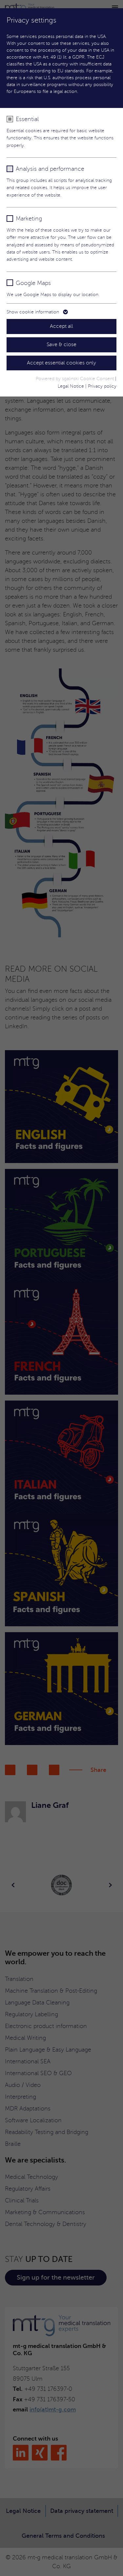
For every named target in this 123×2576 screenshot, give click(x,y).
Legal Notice (71, 386)
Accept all (61, 326)
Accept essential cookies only (61, 363)
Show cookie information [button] (33, 312)
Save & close (61, 344)
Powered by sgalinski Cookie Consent (75, 379)
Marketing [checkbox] (29, 219)
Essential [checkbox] (27, 119)
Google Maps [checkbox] (33, 283)
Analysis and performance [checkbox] (50, 169)
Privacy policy (102, 386)
